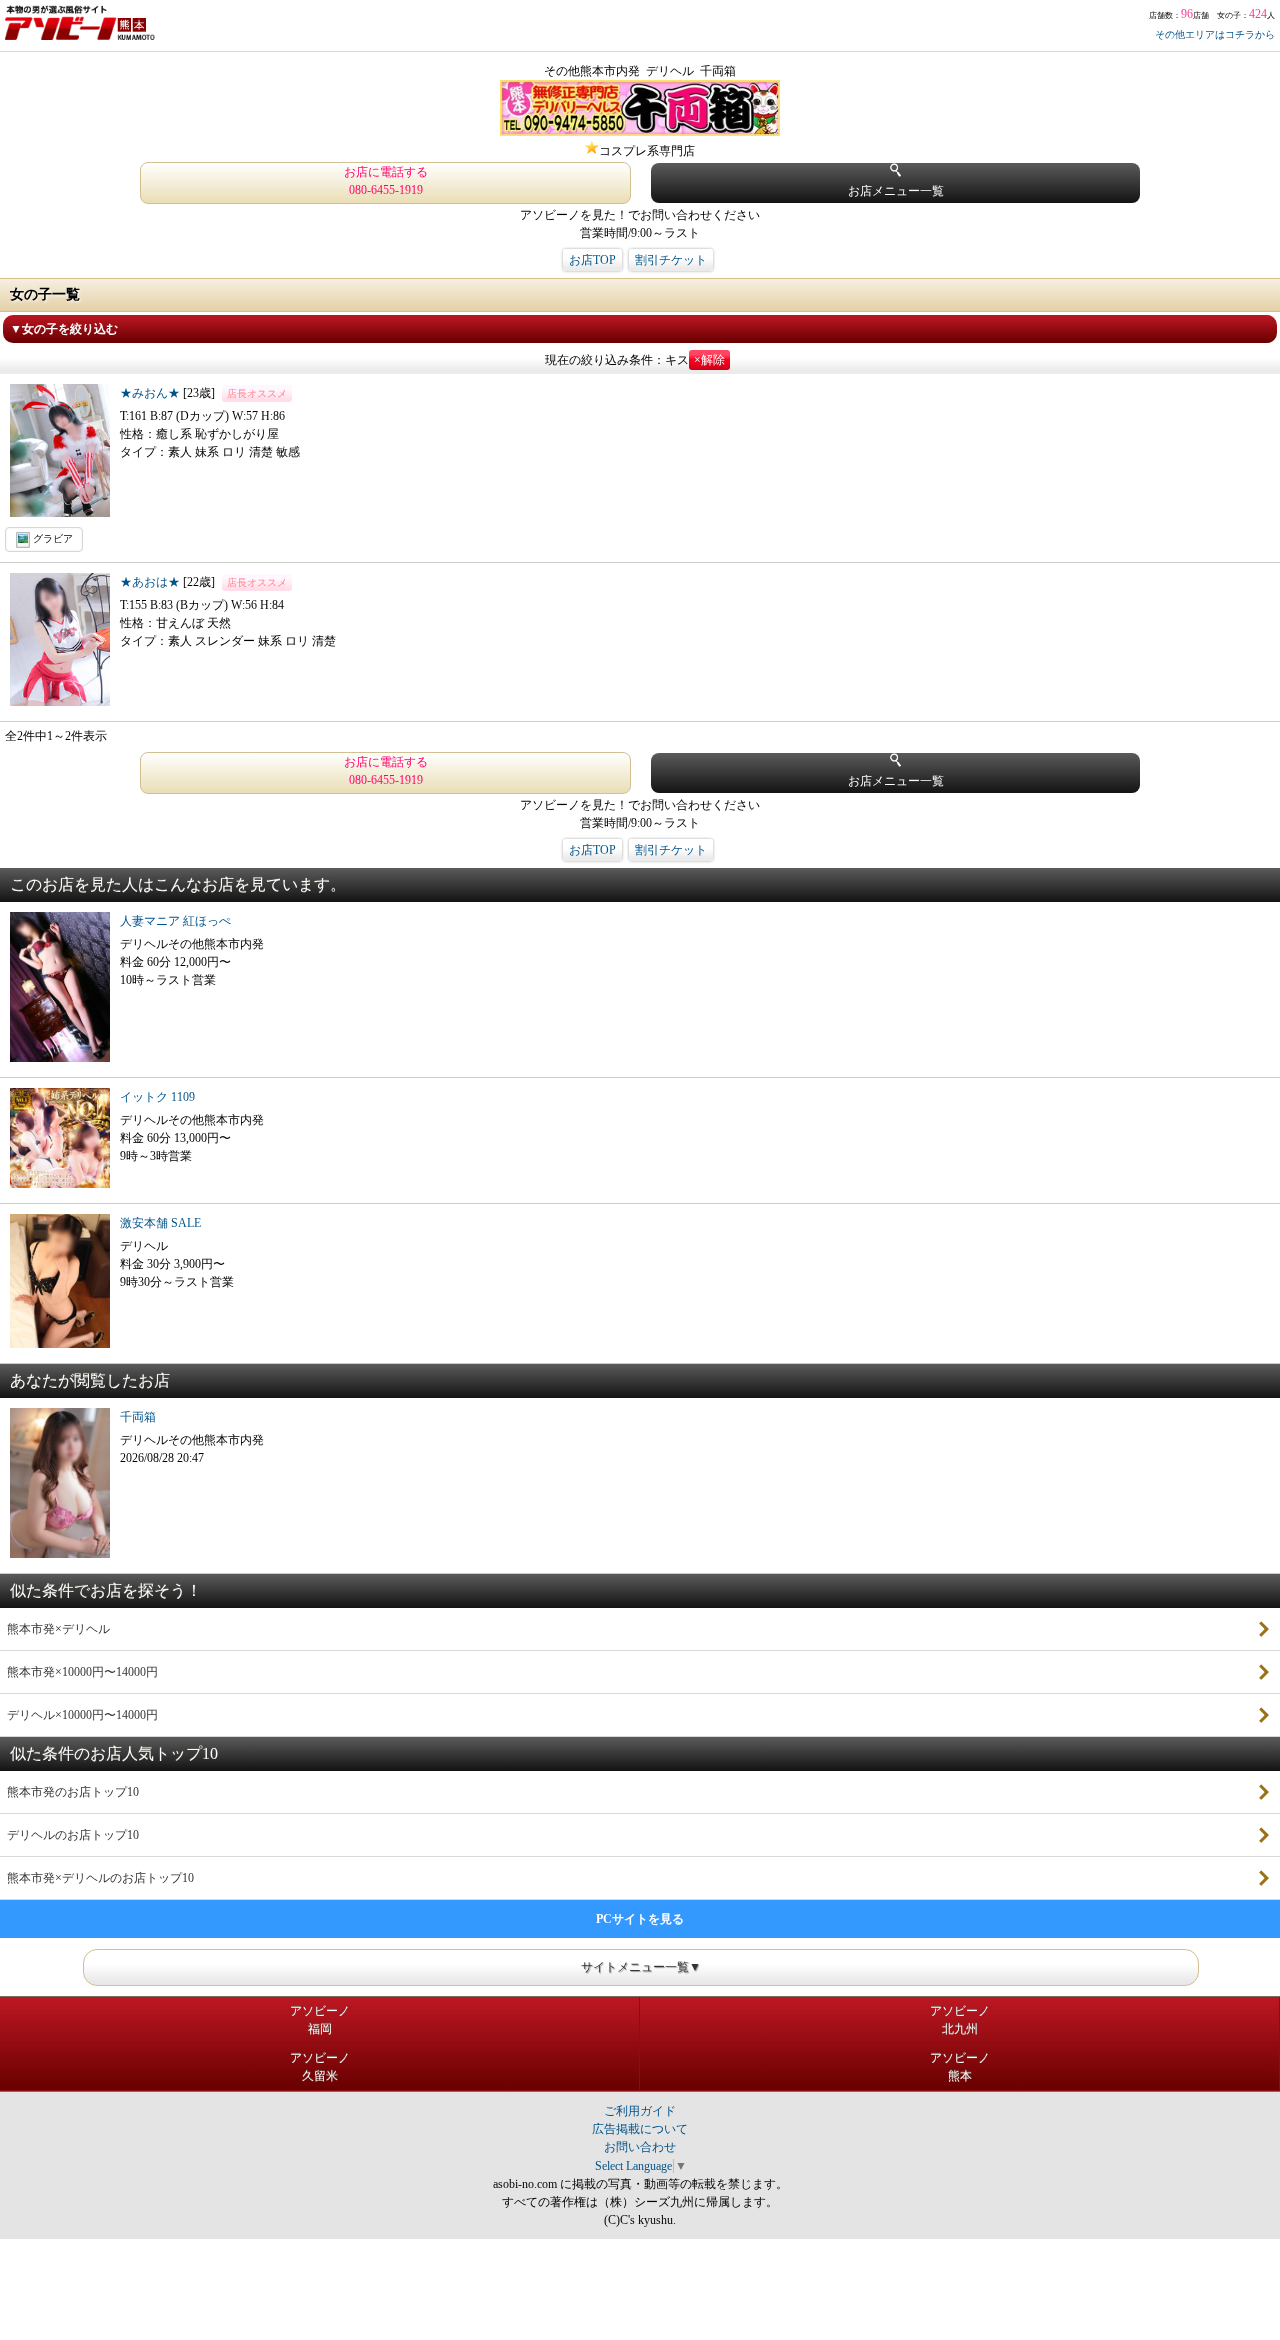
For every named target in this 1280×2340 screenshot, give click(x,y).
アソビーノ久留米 (320, 2067)
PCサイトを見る (640, 1919)
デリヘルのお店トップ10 (73, 1835)
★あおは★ (151, 582)
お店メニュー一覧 (896, 191)
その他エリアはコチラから (1215, 34)
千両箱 (138, 1417)
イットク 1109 (157, 1097)
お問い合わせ (640, 2147)
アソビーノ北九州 (960, 2020)
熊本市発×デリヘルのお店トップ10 (100, 1878)
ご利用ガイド (640, 2111)
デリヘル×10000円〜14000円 (82, 1715)
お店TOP (592, 260)
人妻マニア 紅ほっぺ (175, 921)
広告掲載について (640, 2129)
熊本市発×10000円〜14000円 (82, 1672)
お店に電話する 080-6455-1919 (386, 181)
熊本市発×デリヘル (58, 1629)
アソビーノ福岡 (320, 2020)
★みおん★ (151, 393)
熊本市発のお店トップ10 (73, 1792)
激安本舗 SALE (160, 1223)
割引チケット (671, 260)
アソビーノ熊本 (960, 2067)
